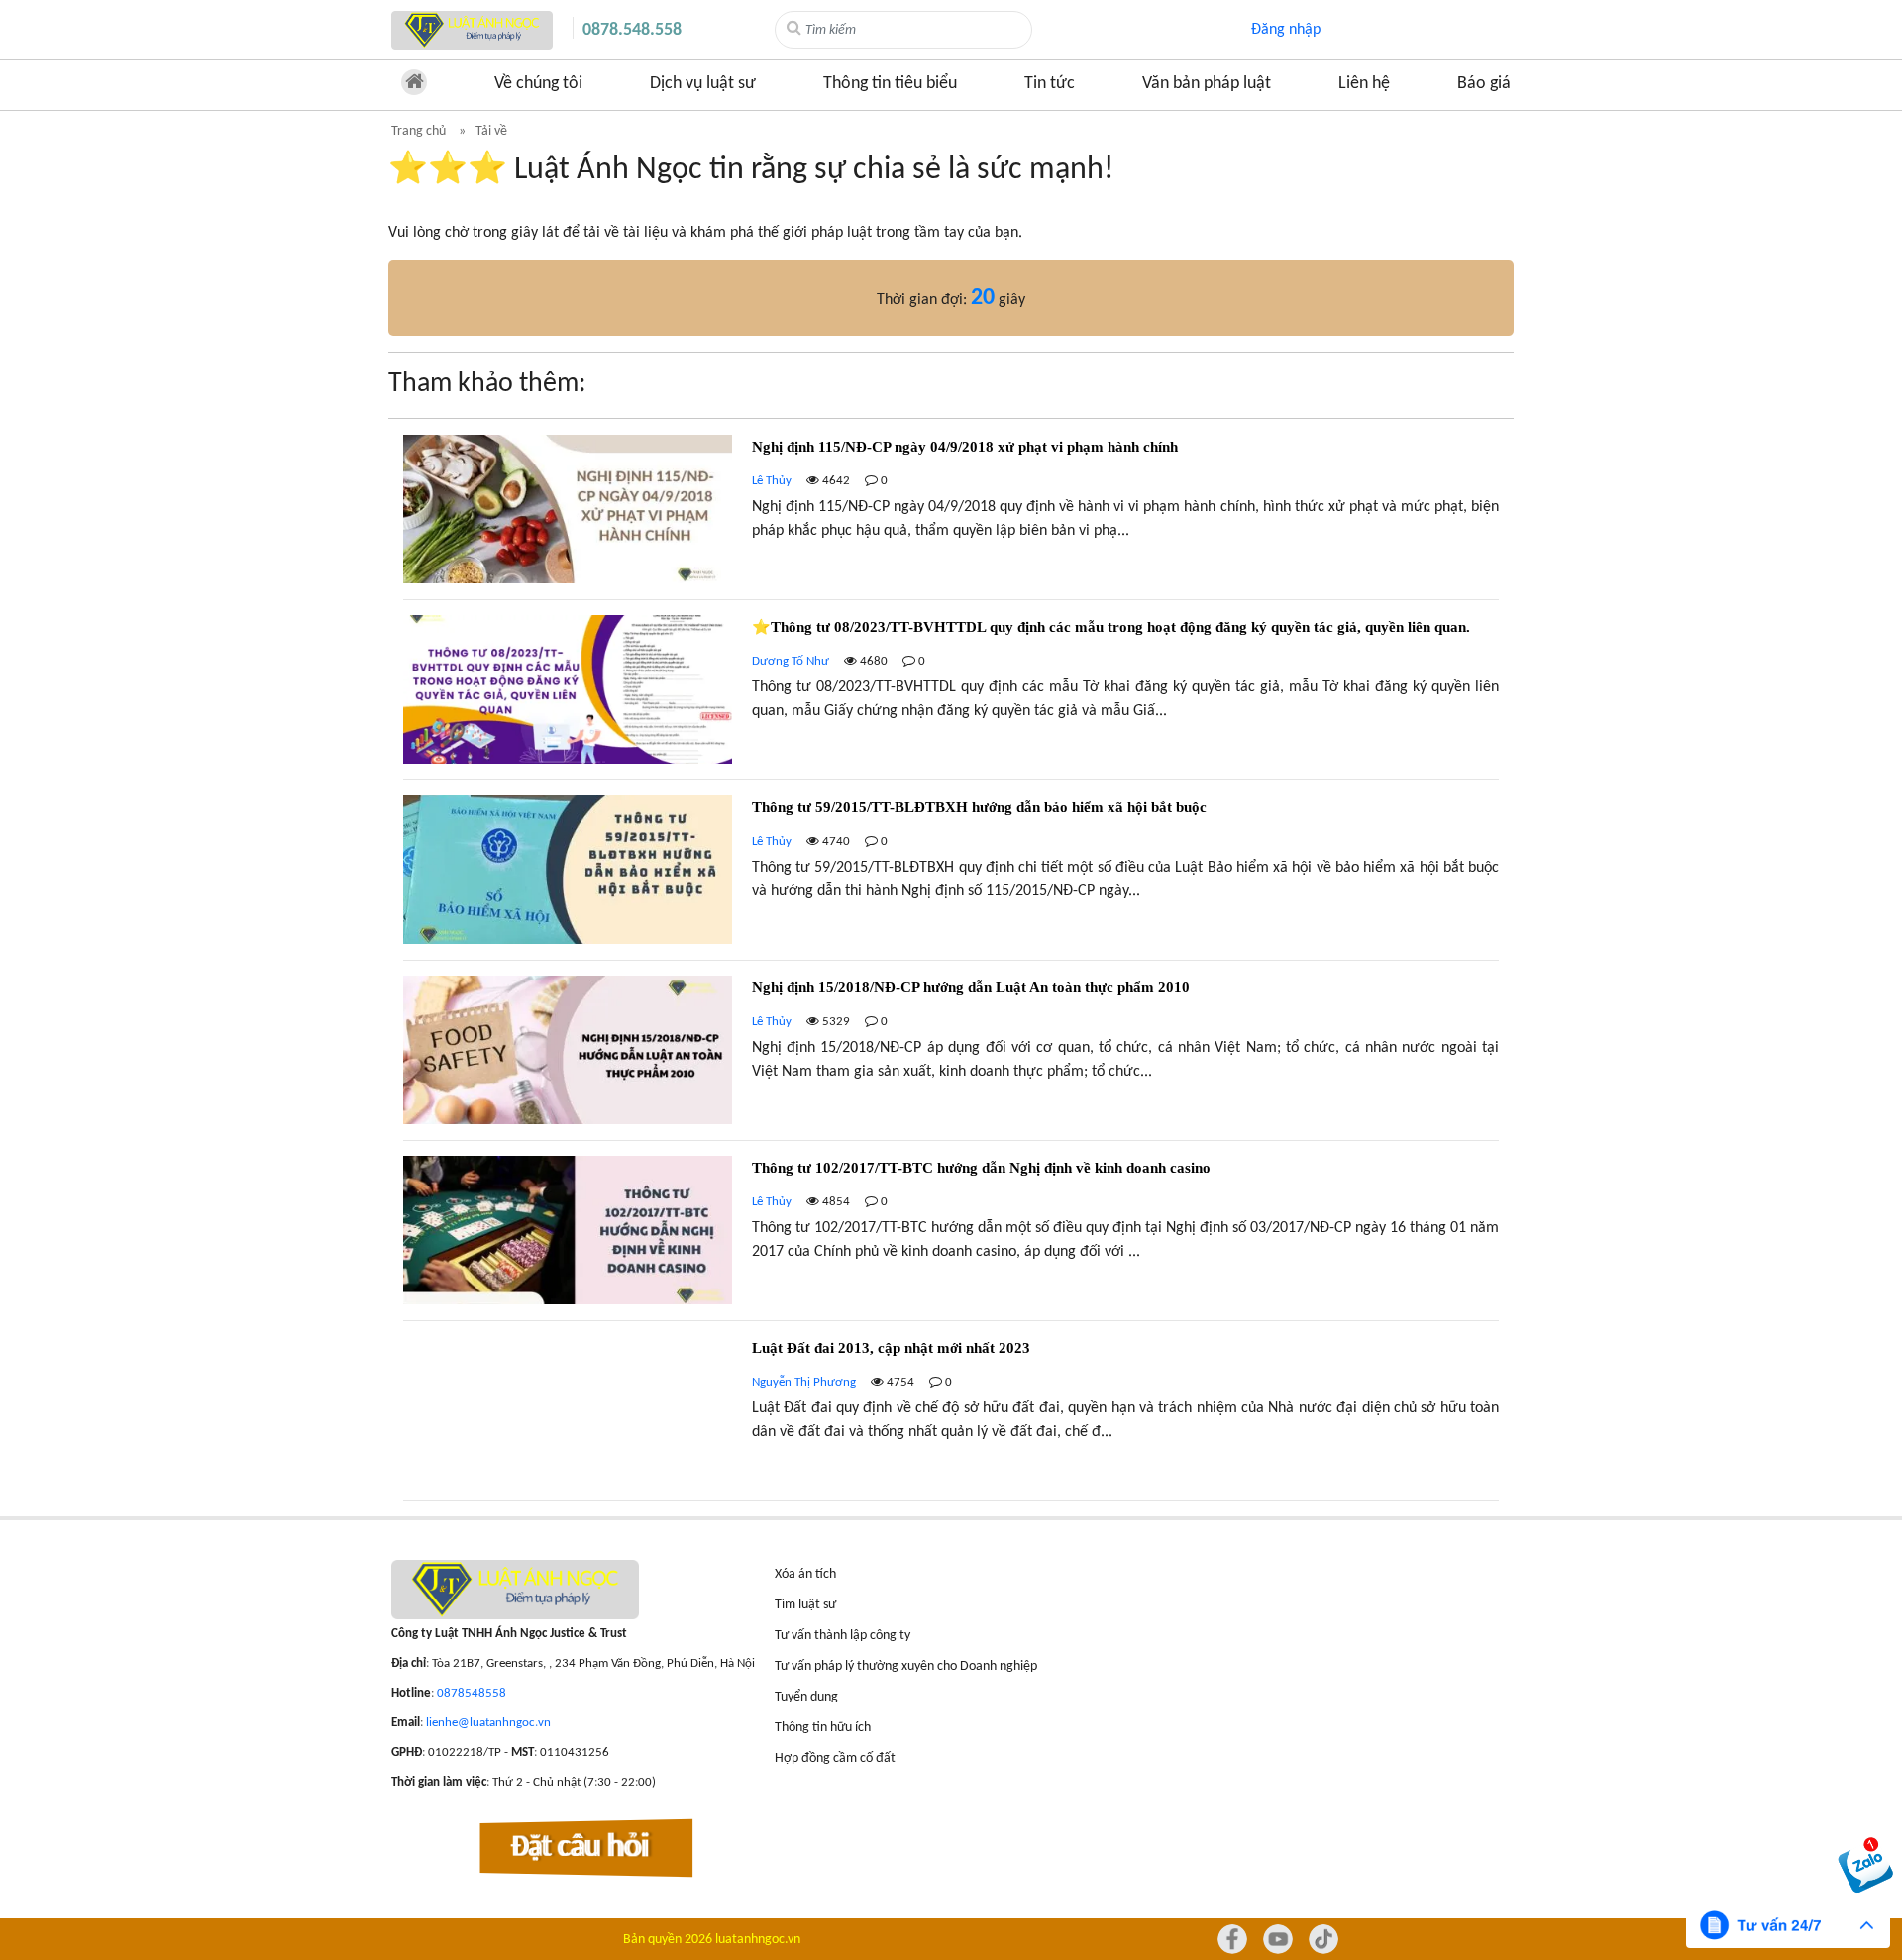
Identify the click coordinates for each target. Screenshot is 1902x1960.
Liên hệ (1364, 84)
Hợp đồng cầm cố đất (835, 1758)
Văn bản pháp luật (1207, 84)
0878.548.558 (632, 30)
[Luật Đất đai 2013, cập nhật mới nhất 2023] (951, 1418)
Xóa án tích (805, 1574)
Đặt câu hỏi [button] (581, 1848)
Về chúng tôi (538, 84)
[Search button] (794, 29)
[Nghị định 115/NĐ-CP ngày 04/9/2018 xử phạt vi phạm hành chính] (951, 517)
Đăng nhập (1286, 30)
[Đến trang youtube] (1278, 1939)
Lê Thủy (772, 481)
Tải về (491, 131)
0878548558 (472, 1693)
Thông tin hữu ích (823, 1728)
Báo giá (1484, 84)
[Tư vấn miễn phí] (1788, 1925)
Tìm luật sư (805, 1605)
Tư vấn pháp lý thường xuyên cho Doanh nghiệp (906, 1666)
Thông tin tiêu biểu (890, 84)
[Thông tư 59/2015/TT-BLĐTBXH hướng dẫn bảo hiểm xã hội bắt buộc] (951, 877)
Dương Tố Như (791, 661)
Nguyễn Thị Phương (804, 1382)
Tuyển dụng (806, 1697)
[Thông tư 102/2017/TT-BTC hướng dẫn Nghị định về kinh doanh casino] (951, 1238)
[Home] (472, 30)
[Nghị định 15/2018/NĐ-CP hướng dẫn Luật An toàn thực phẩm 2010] (951, 1058)
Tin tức (1050, 84)
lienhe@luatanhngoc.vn (488, 1723)
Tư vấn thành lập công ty (843, 1636)
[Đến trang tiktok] (1323, 1939)
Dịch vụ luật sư (703, 84)
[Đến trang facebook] (1232, 1939)
